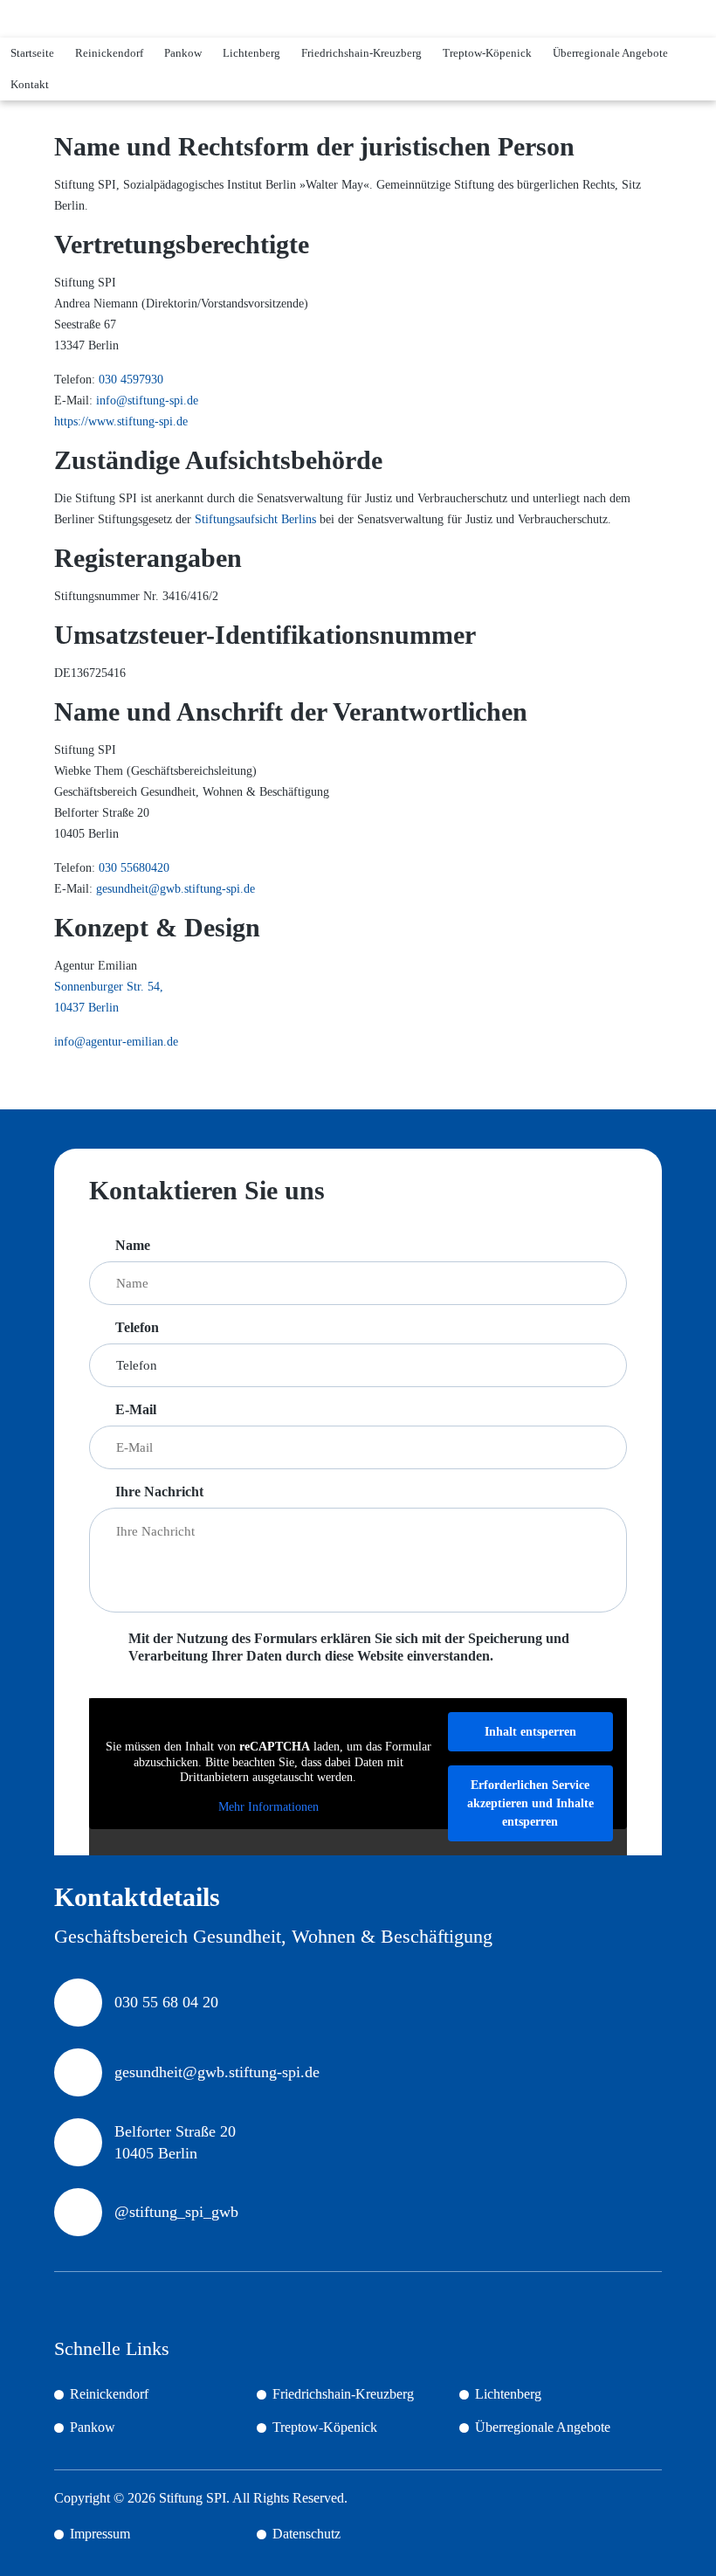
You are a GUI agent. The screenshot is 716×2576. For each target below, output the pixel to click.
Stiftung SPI (193, 2498)
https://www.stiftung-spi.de (121, 421)
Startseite (32, 53)
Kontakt (30, 84)
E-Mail (136, 1409)
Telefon (137, 1327)
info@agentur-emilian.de (116, 1042)
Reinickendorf (109, 53)
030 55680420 (134, 868)
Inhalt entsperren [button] (530, 1732)
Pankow (183, 53)
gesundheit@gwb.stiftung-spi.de (176, 889)
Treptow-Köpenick (487, 53)
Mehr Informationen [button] (268, 1807)
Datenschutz (306, 2534)
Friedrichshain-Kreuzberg (361, 53)
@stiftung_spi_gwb (176, 2212)
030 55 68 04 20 (166, 2002)
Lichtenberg (251, 53)
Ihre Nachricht (159, 1492)
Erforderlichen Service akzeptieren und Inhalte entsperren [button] (530, 1803)
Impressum (100, 2534)
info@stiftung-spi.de (147, 401)
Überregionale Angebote (610, 53)
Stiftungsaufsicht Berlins (255, 519)
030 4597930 (131, 380)
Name (133, 1245)
